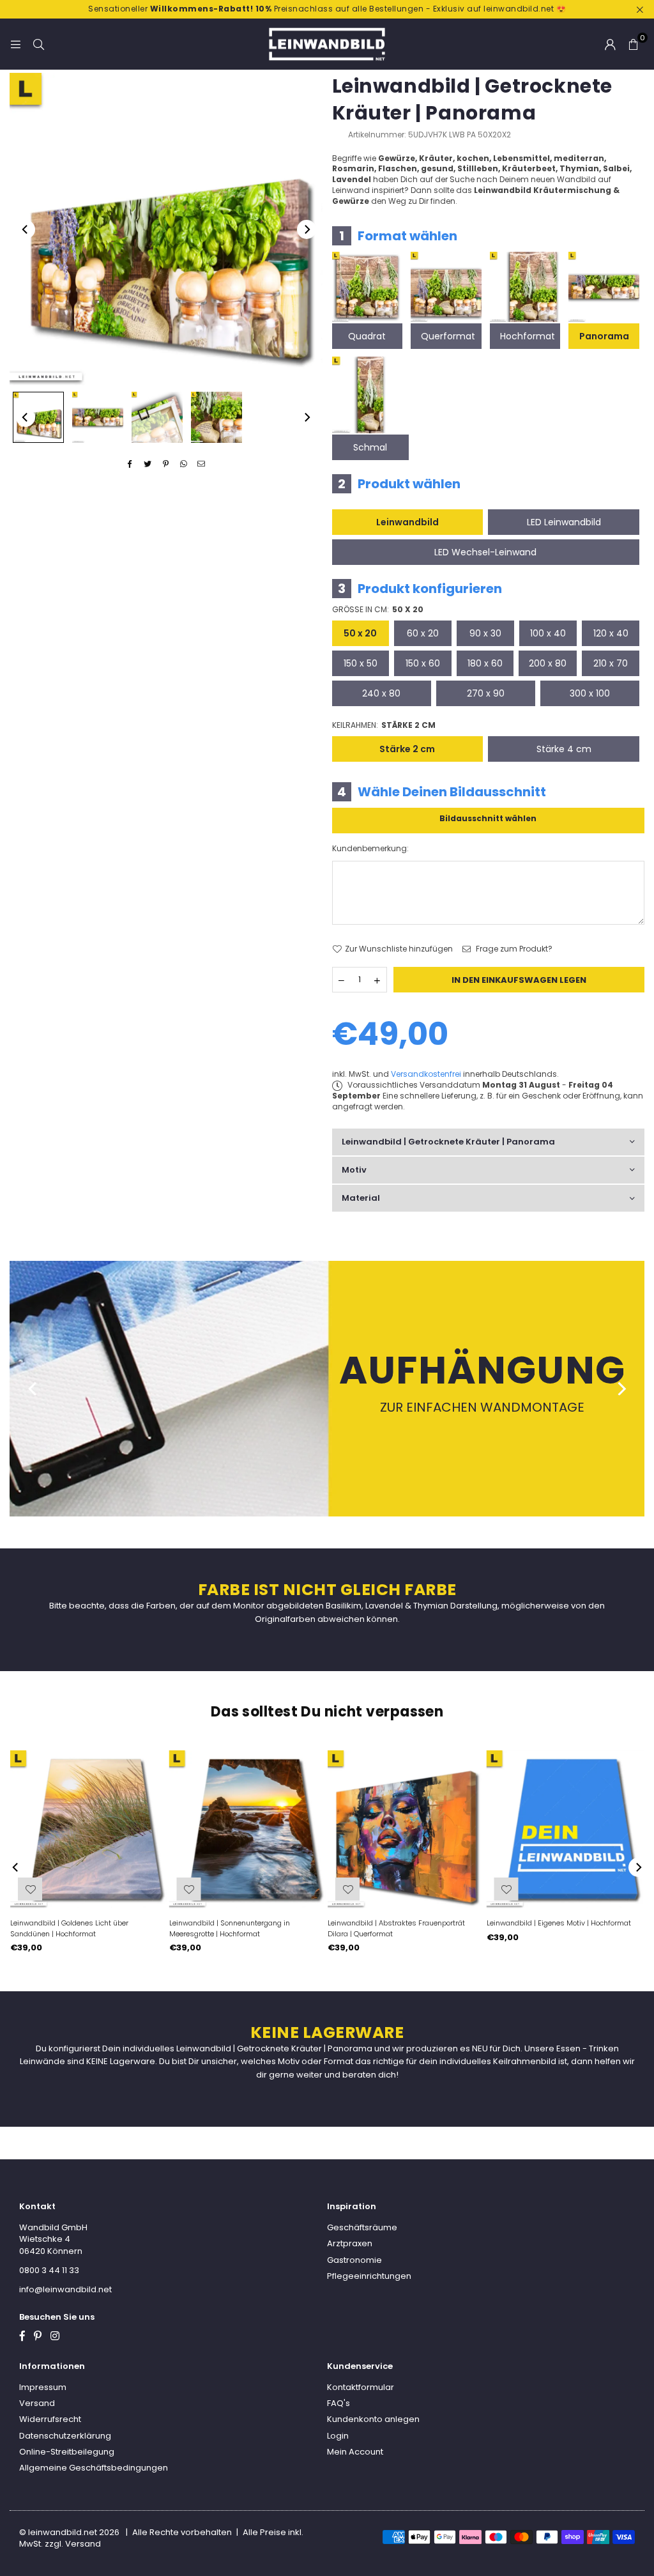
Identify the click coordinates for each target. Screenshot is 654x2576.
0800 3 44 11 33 (49, 2270)
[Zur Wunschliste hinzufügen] (506, 1889)
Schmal (370, 447)
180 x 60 (485, 663)
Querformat (448, 336)
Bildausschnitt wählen (488, 818)
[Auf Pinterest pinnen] (166, 464)
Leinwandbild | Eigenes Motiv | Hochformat (559, 1923)
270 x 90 (486, 693)
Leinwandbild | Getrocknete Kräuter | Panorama (448, 1142)
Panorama (604, 336)
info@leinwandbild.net (65, 2289)
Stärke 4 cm (564, 749)
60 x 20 (423, 633)
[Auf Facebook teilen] (130, 464)
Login (338, 2436)
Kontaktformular (361, 2387)
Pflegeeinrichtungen (369, 2276)
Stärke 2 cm (407, 749)
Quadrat (367, 336)
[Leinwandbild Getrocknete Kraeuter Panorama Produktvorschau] (38, 417)
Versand (37, 2403)
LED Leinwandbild (564, 522)
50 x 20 (360, 633)
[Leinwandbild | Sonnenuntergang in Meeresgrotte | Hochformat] (248, 1829)
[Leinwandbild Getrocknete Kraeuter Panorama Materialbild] (157, 417)
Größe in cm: (378, 610)
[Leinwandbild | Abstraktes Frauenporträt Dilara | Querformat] (407, 1829)
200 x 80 (548, 663)
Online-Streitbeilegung (67, 2452)
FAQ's (338, 2403)
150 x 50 (361, 663)
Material (361, 1198)
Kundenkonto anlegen (373, 2419)
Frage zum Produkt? (513, 949)
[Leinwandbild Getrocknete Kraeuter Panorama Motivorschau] (98, 417)
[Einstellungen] (610, 44)
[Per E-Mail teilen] (202, 464)
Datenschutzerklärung (65, 2436)
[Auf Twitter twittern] (148, 464)
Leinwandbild (407, 522)
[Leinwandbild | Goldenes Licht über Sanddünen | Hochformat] (89, 1829)
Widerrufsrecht (50, 2419)
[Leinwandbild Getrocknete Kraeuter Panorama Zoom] (217, 417)
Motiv (354, 1170)
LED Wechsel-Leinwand (485, 552)
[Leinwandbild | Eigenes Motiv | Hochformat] (566, 1829)
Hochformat (528, 336)
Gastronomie (354, 2260)
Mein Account (355, 2452)
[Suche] (38, 44)
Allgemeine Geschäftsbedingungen (94, 2468)
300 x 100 (590, 693)
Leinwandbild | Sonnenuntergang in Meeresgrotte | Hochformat (230, 1928)
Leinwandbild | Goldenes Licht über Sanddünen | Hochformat (69, 1928)
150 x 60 (423, 663)
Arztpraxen (350, 2243)
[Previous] (26, 229)
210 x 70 (611, 663)
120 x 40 (611, 633)
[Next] (307, 229)
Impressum (43, 2387)
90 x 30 (485, 633)
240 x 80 (381, 693)
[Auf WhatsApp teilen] (184, 464)
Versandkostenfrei (426, 1074)
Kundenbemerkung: (370, 849)
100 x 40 (548, 633)
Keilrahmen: (384, 725)
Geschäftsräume (362, 2227)
